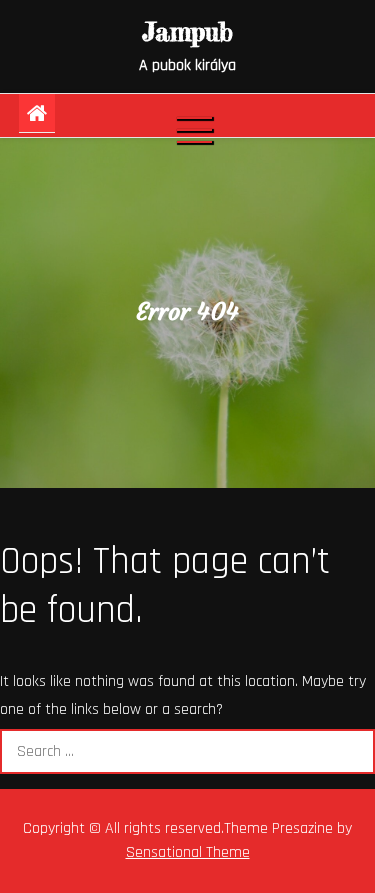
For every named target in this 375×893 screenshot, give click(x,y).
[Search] (352, 751)
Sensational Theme (188, 852)
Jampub (187, 31)
